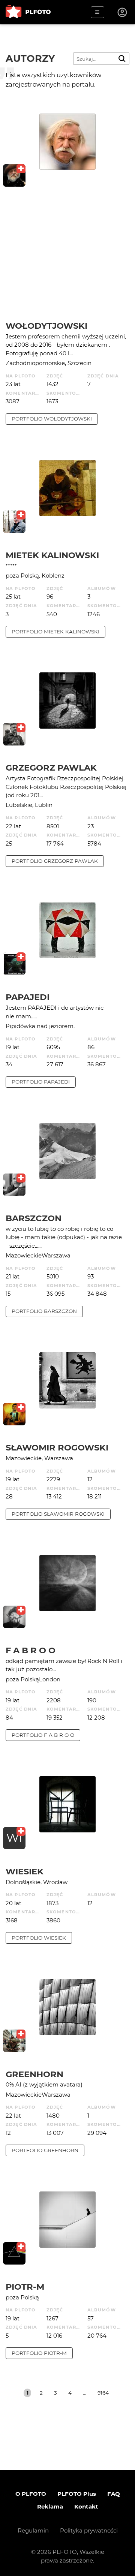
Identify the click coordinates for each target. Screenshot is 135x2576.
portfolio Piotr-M (39, 2353)
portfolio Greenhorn (45, 2150)
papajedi (28, 997)
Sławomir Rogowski (57, 1447)
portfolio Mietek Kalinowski (55, 632)
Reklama (50, 2506)
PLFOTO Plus (77, 2494)
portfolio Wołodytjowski (52, 419)
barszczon (34, 1218)
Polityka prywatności (89, 2530)
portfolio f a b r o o (43, 1735)
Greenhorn (34, 2074)
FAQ (114, 2494)
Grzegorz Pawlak (51, 768)
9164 (103, 2393)
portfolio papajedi (41, 1082)
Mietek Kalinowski (52, 555)
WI (14, 1838)
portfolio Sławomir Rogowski (58, 1514)
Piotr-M (25, 2287)
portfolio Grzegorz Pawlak (55, 861)
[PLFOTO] (28, 12)
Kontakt (86, 2506)
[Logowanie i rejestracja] (123, 12)
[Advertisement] (67, 262)
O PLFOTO (31, 2494)
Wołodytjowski (46, 326)
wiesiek (25, 1871)
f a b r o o (31, 1650)
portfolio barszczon (44, 1311)
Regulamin (33, 2530)
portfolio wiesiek (39, 1938)
